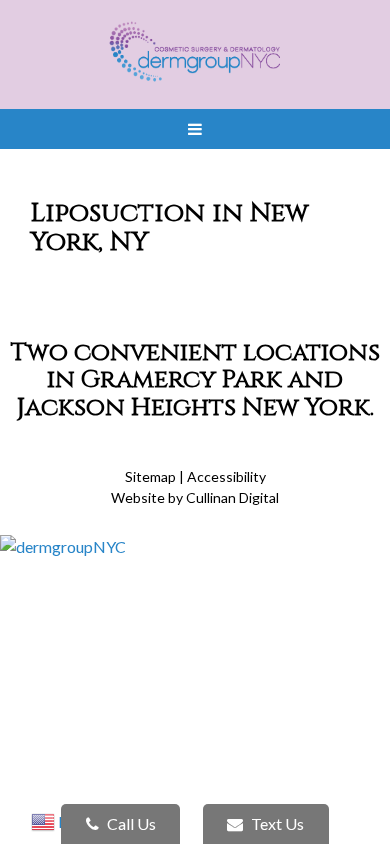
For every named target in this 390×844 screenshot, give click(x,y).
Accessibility (226, 476)
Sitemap (150, 476)
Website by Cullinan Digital (195, 497)
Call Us (130, 823)
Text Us (276, 823)
